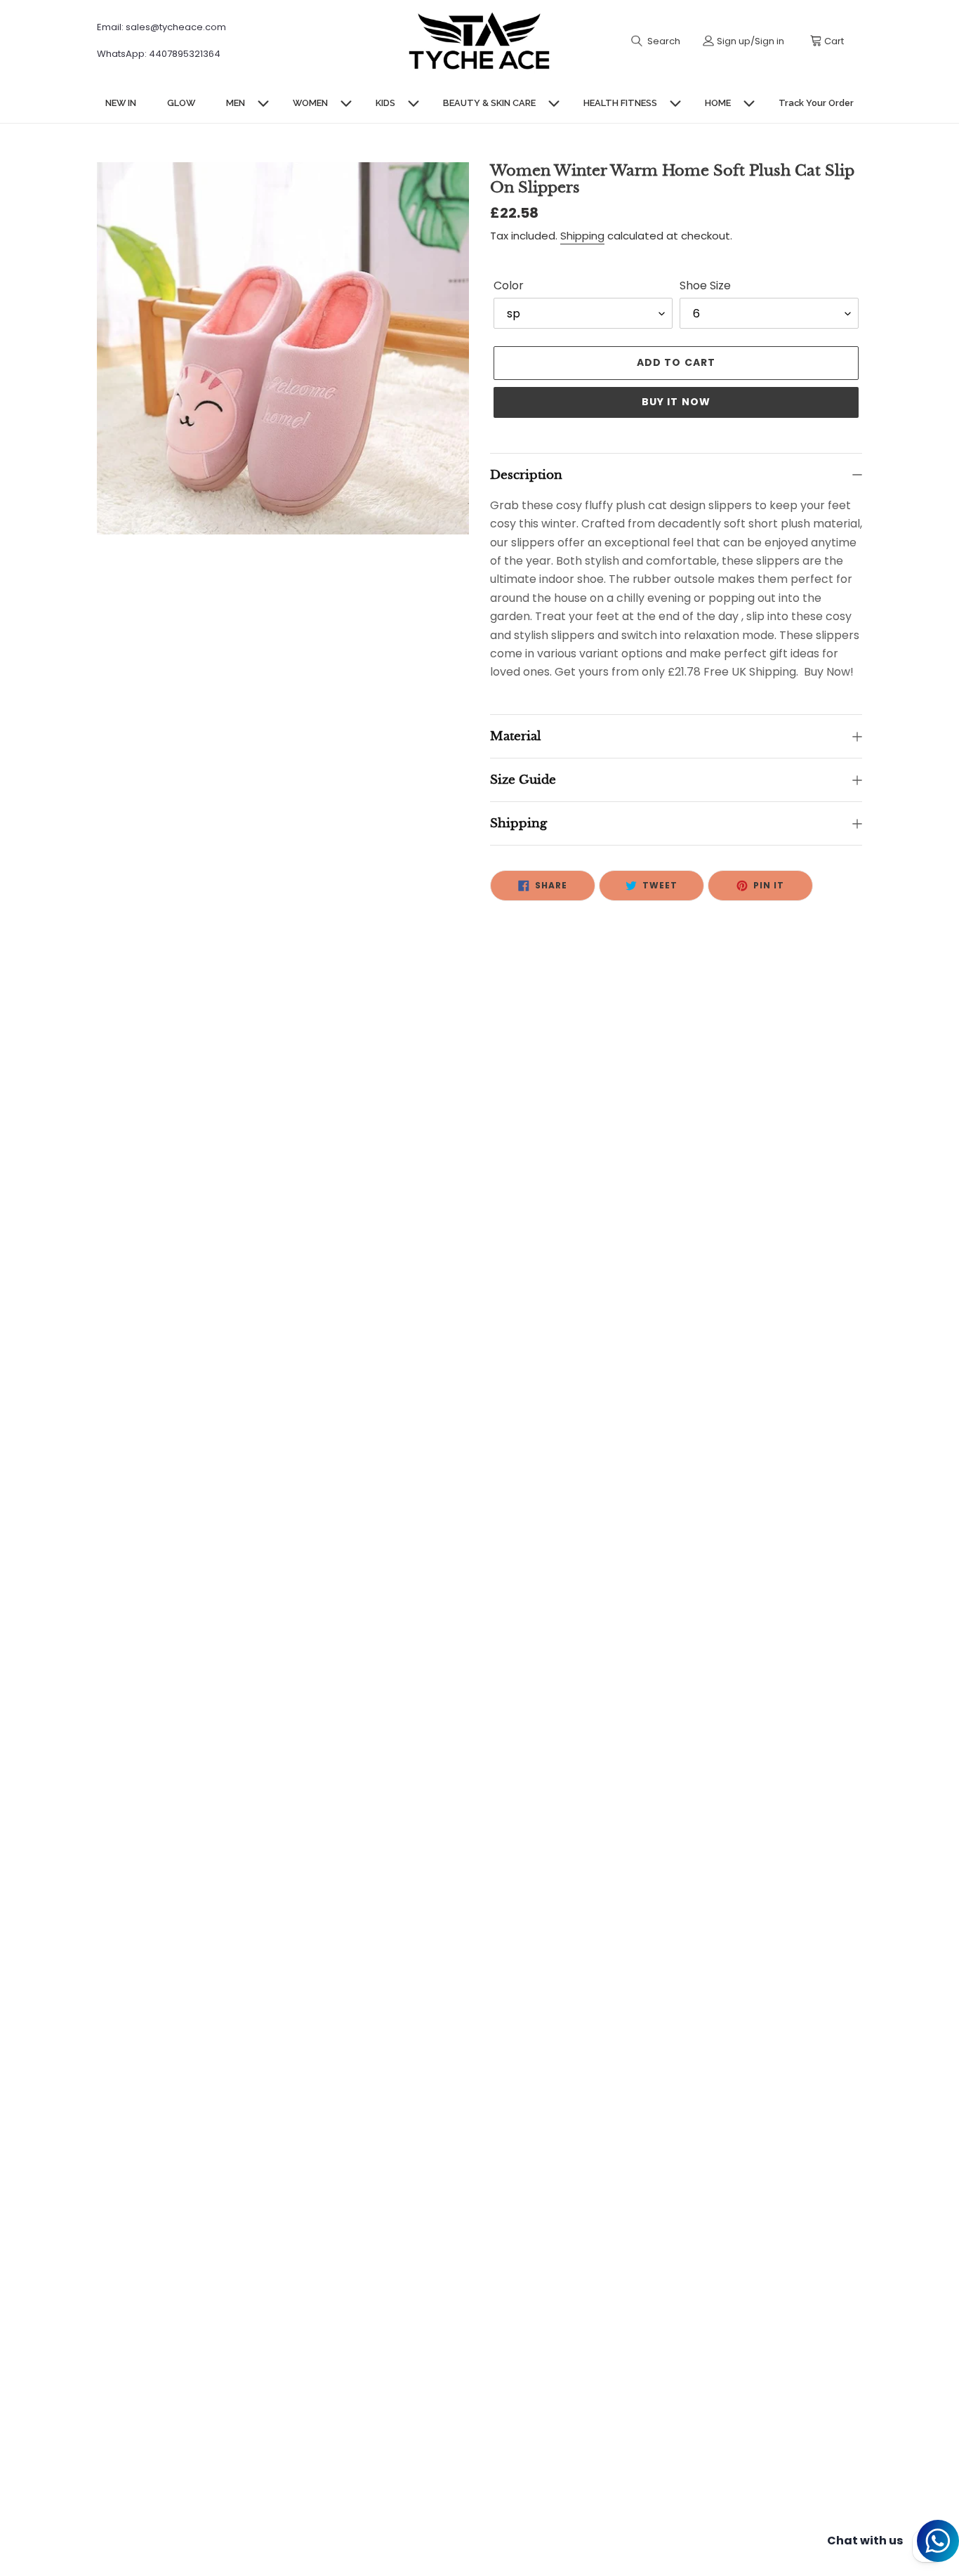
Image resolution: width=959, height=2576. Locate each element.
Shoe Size (705, 285)
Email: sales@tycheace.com (161, 27)
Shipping (582, 236)
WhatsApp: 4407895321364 (159, 54)
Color (509, 285)
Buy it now (676, 402)
